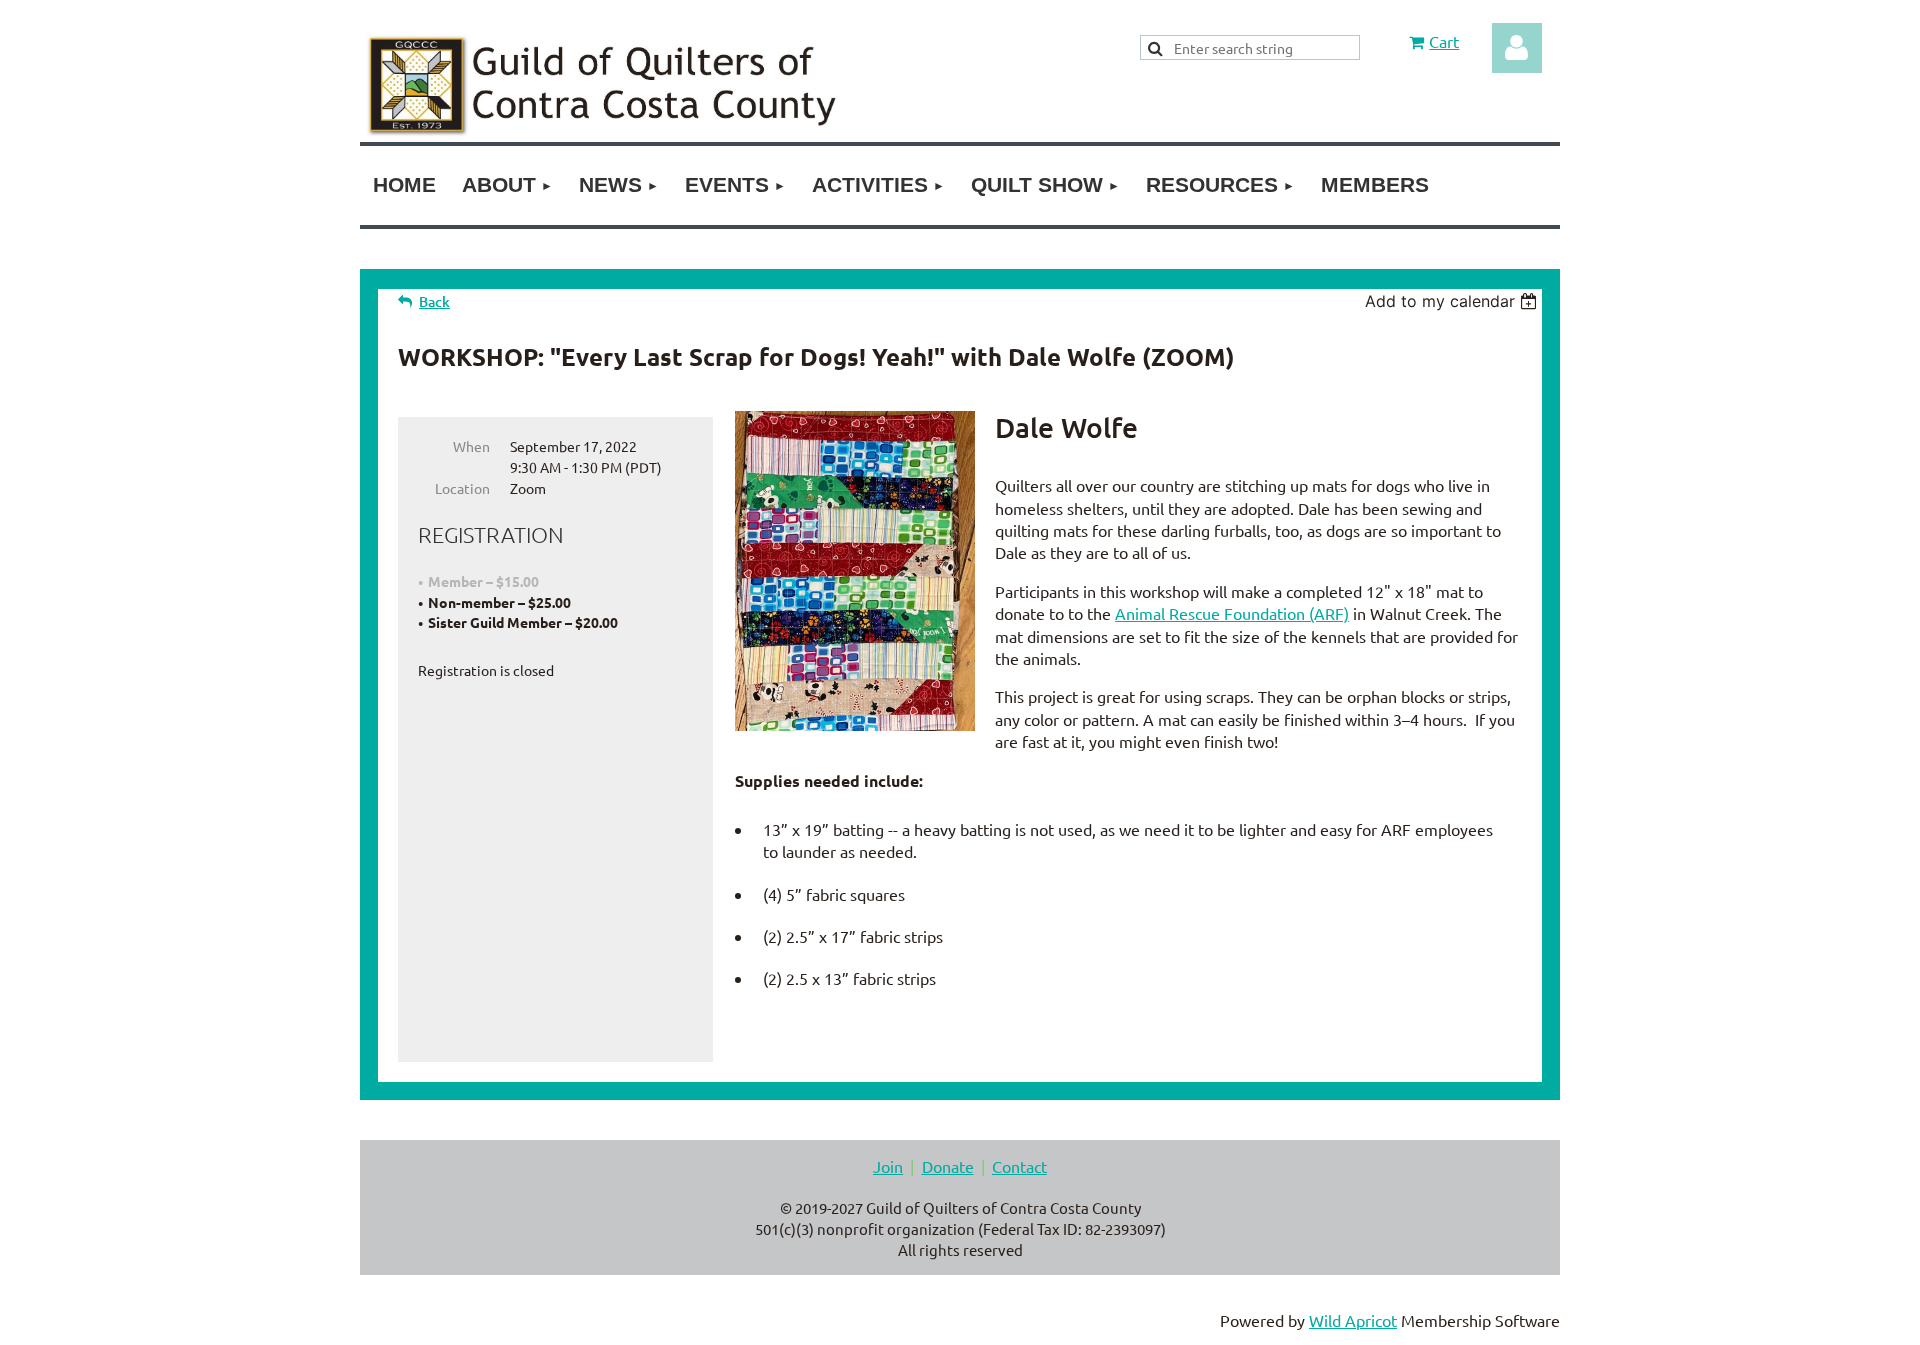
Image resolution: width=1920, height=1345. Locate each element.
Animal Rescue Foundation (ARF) (1232, 613)
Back (434, 301)
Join (888, 1166)
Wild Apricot (1353, 1320)
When (471, 446)
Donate (948, 1166)
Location (462, 488)
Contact (1019, 1166)
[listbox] (1453, 301)
